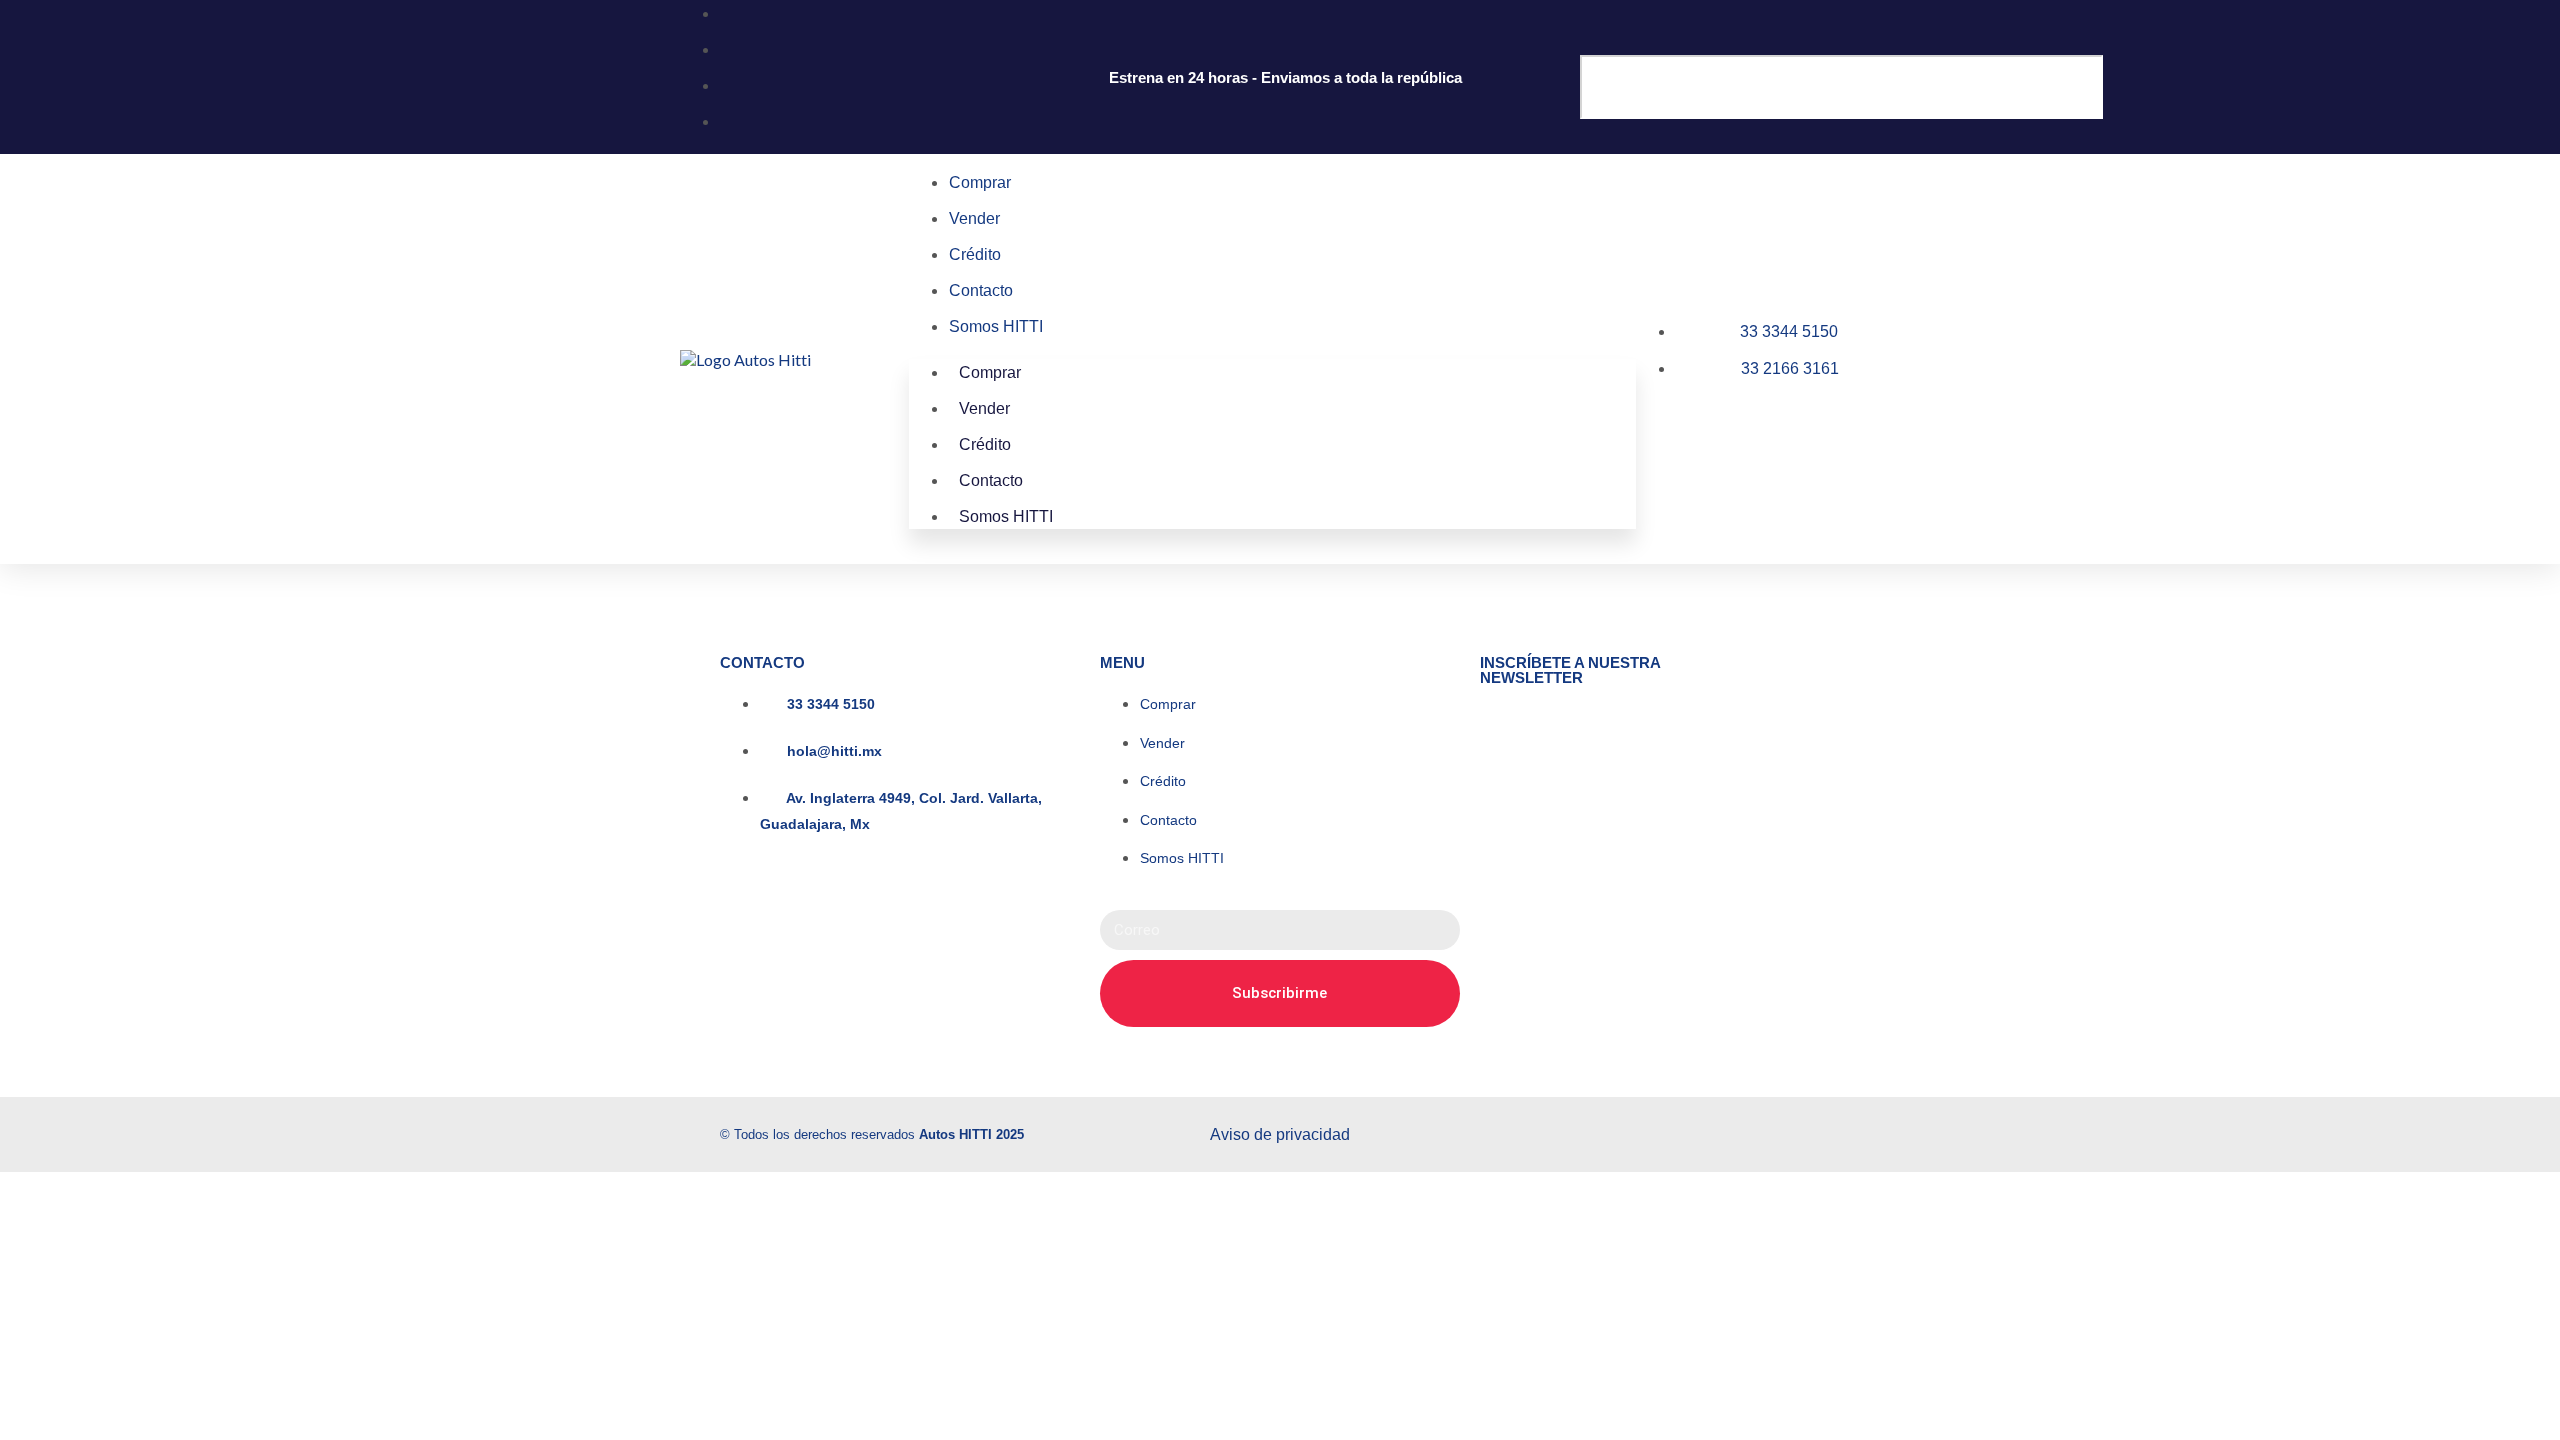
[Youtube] (1815, 1132)
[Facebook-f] (1661, 1132)
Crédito (975, 254)
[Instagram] (1584, 1132)
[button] (1730, 45)
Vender (974, 218)
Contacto (981, 290)
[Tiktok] (1738, 1132)
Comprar (980, 182)
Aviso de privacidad (1280, 1134)
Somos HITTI (996, 326)
